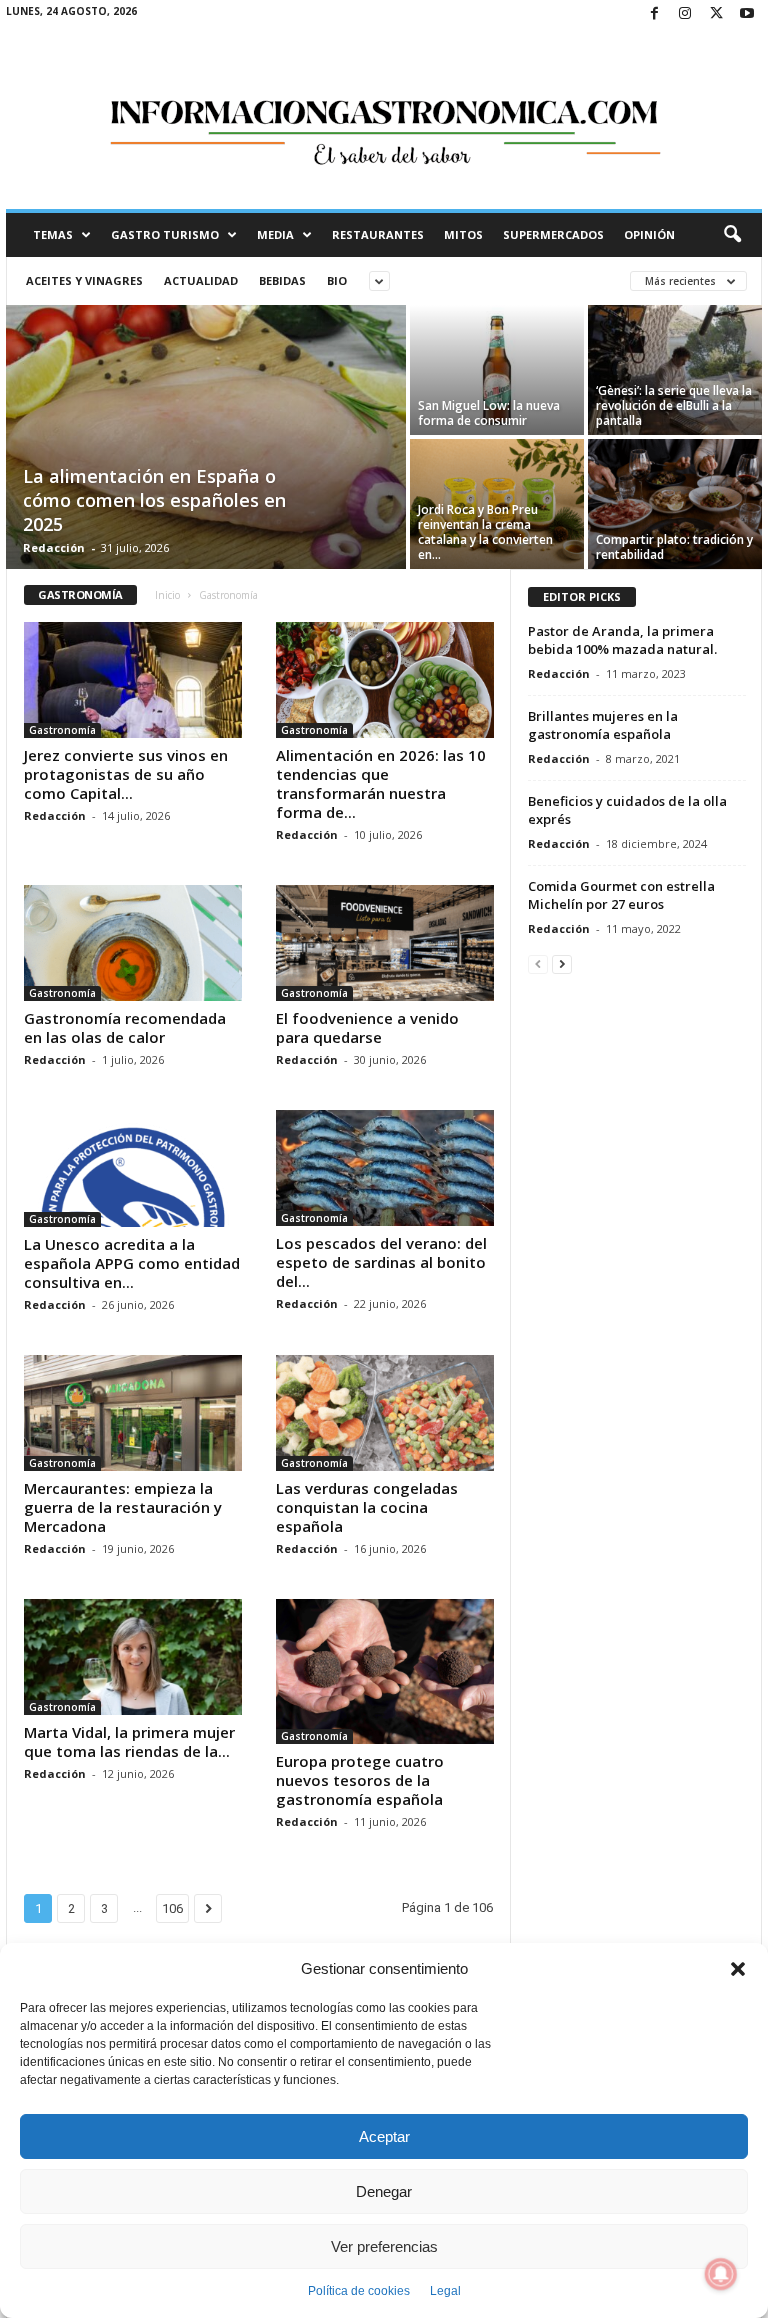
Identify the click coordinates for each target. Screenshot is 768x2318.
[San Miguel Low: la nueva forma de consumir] (497, 370)
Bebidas (282, 280)
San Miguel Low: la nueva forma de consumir (489, 413)
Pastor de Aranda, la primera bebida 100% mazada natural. (622, 640)
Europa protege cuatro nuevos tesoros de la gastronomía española (360, 1780)
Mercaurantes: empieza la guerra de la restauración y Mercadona (123, 1507)
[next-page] (562, 963)
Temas (53, 234)
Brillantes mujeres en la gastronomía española (603, 725)
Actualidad (201, 280)
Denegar (384, 2191)
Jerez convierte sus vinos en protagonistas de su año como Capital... (126, 774)
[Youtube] (747, 14)
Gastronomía (62, 730)
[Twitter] (716, 14)
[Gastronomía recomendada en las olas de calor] (133, 943)
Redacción (54, 547)
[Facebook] (654, 14)
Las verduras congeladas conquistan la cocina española (367, 1507)
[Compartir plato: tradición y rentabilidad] (675, 504)
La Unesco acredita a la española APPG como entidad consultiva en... (132, 1263)
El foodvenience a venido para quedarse (367, 1027)
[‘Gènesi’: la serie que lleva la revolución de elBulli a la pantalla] (675, 370)
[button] (738, 1969)
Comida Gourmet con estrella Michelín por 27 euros (621, 895)
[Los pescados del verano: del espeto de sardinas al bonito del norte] (385, 1168)
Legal (445, 2291)
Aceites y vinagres (84, 280)
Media (275, 234)
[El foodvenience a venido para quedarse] (385, 943)
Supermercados (553, 234)
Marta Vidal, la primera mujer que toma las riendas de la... (129, 1741)
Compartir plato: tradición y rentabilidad (674, 547)
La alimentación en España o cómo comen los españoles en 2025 (154, 500)
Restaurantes (378, 234)
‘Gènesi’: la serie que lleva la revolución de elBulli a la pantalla (674, 405)
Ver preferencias (384, 2246)
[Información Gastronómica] (384, 119)
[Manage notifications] (721, 2274)
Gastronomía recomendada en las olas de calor (125, 1027)
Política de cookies (359, 2291)
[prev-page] (538, 963)
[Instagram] (685, 14)
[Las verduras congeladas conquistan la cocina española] (385, 1413)
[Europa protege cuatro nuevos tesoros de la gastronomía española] (385, 1671)
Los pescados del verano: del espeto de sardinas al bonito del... (381, 1262)
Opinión (649, 234)
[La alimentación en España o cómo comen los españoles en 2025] (206, 439)
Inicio (167, 595)
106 (172, 1908)
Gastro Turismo (165, 234)
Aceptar (384, 2136)
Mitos (463, 234)
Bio (337, 280)
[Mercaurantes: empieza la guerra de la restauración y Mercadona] (133, 1413)
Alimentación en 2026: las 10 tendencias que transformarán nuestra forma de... (381, 783)
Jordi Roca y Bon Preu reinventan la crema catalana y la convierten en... (485, 532)
